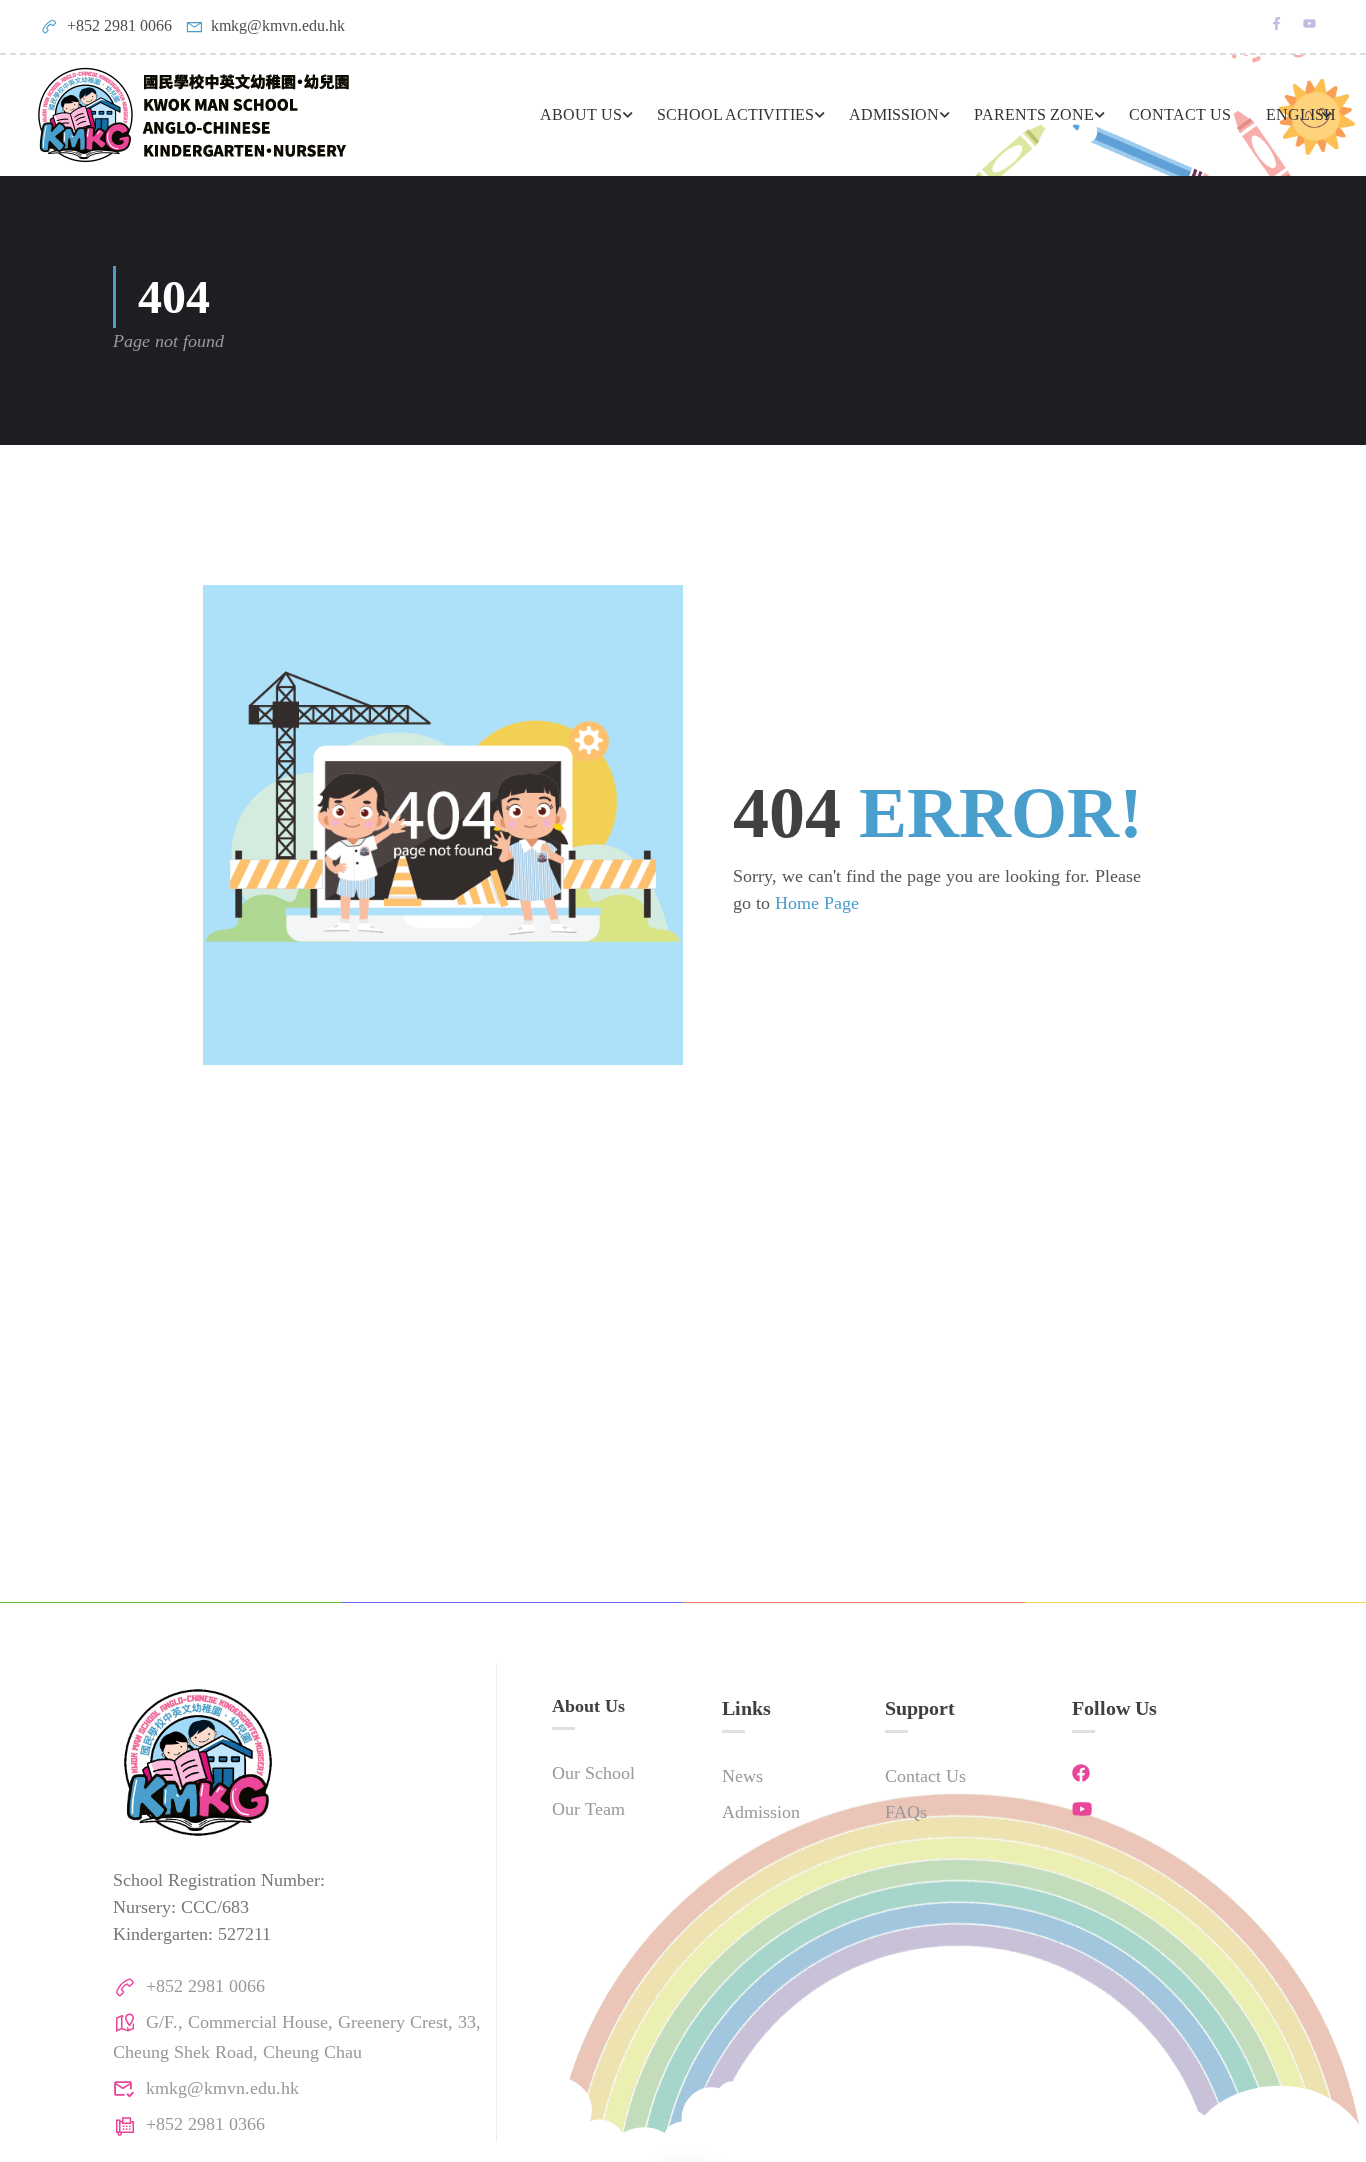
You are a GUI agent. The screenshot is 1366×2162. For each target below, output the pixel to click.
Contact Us (1180, 114)
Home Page (817, 903)
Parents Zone (1034, 114)
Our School (593, 1773)
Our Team (588, 1809)
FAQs (906, 1812)
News (742, 1776)
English (1301, 114)
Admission (761, 1812)
